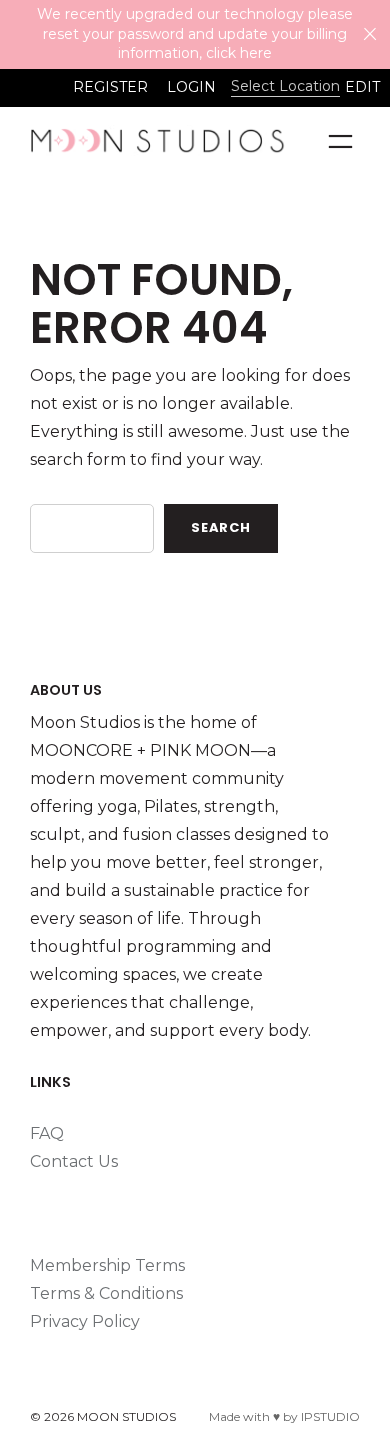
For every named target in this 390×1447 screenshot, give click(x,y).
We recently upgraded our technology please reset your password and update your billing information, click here (195, 33)
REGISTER (110, 87)
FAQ (47, 1133)
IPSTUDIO (330, 1416)
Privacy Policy (85, 1321)
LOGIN (191, 87)
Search (221, 527)
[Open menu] (340, 141)
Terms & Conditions (106, 1293)
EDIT (362, 87)
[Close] (370, 34)
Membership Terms (107, 1265)
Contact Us (74, 1161)
